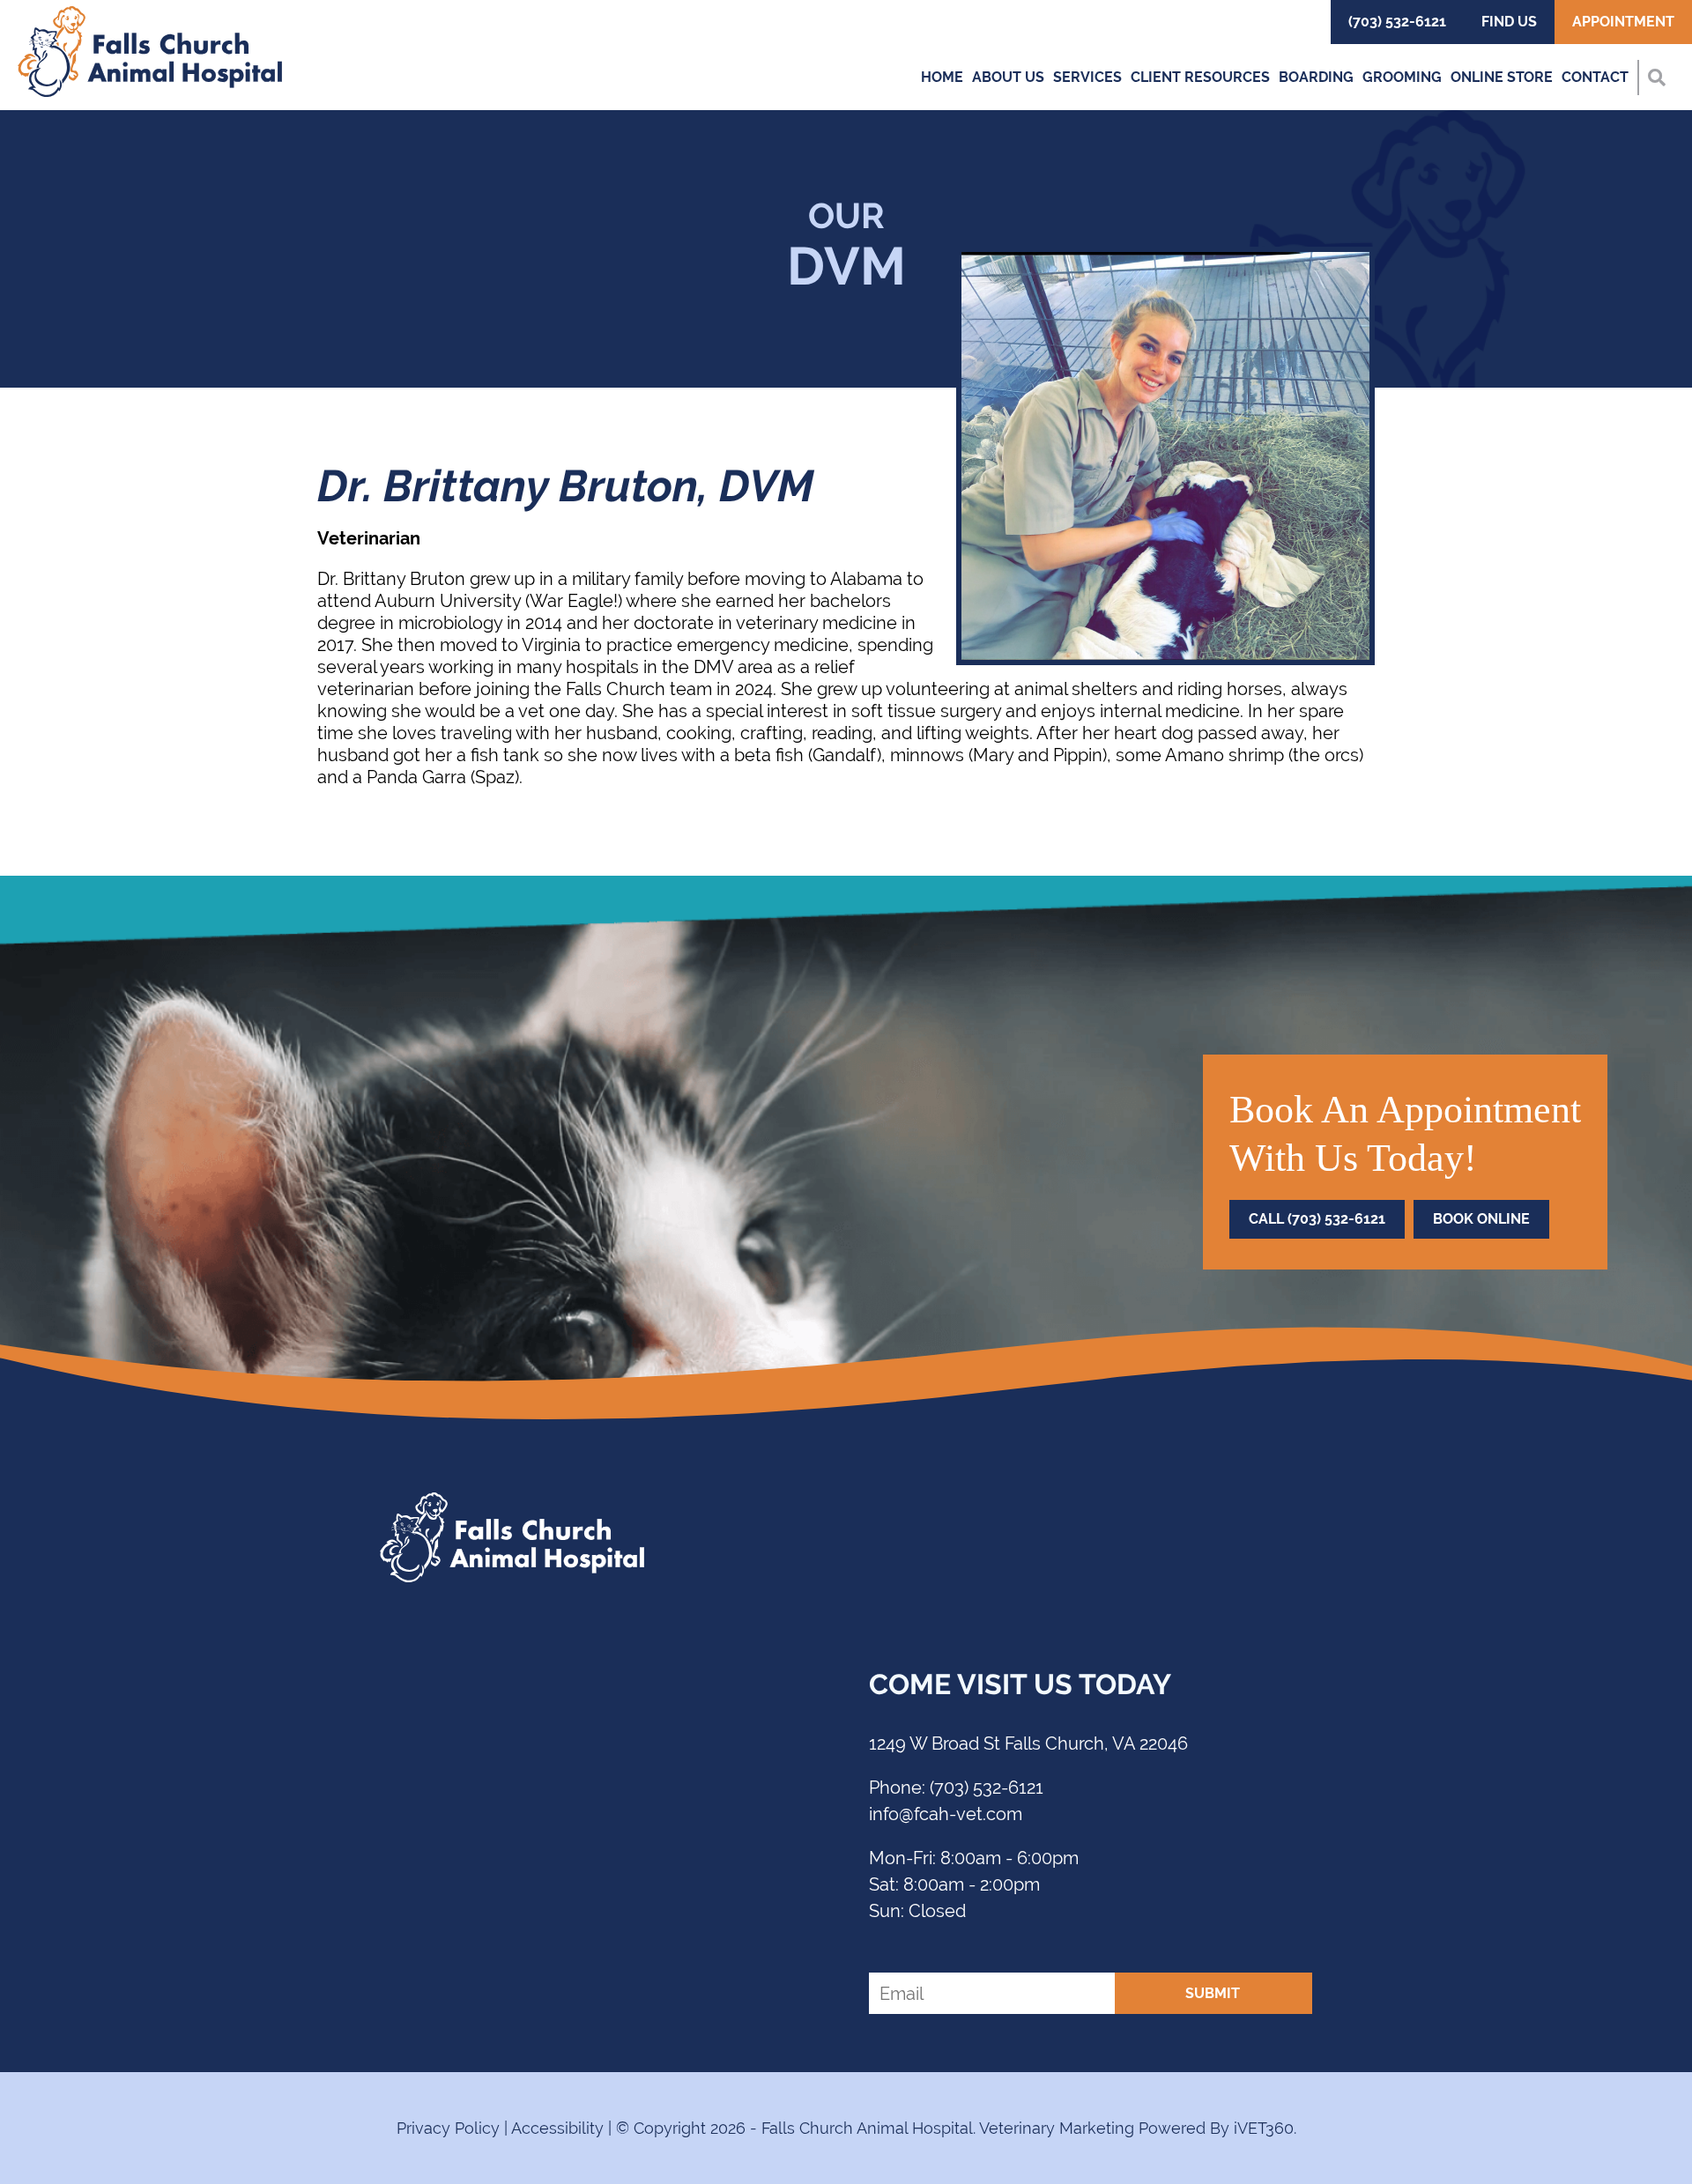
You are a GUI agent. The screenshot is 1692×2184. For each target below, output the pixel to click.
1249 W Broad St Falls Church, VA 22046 (1028, 1743)
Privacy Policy (448, 2128)
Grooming (1402, 77)
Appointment (1623, 22)
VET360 (1264, 2128)
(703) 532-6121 (1397, 22)
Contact (1595, 77)
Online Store (1502, 77)
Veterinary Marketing (1057, 2128)
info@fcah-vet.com (946, 1814)
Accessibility (557, 2128)
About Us (1008, 77)
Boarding (1316, 77)
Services (1087, 77)
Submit (1213, 1993)
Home (942, 77)
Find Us (1509, 22)
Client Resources (1200, 77)
